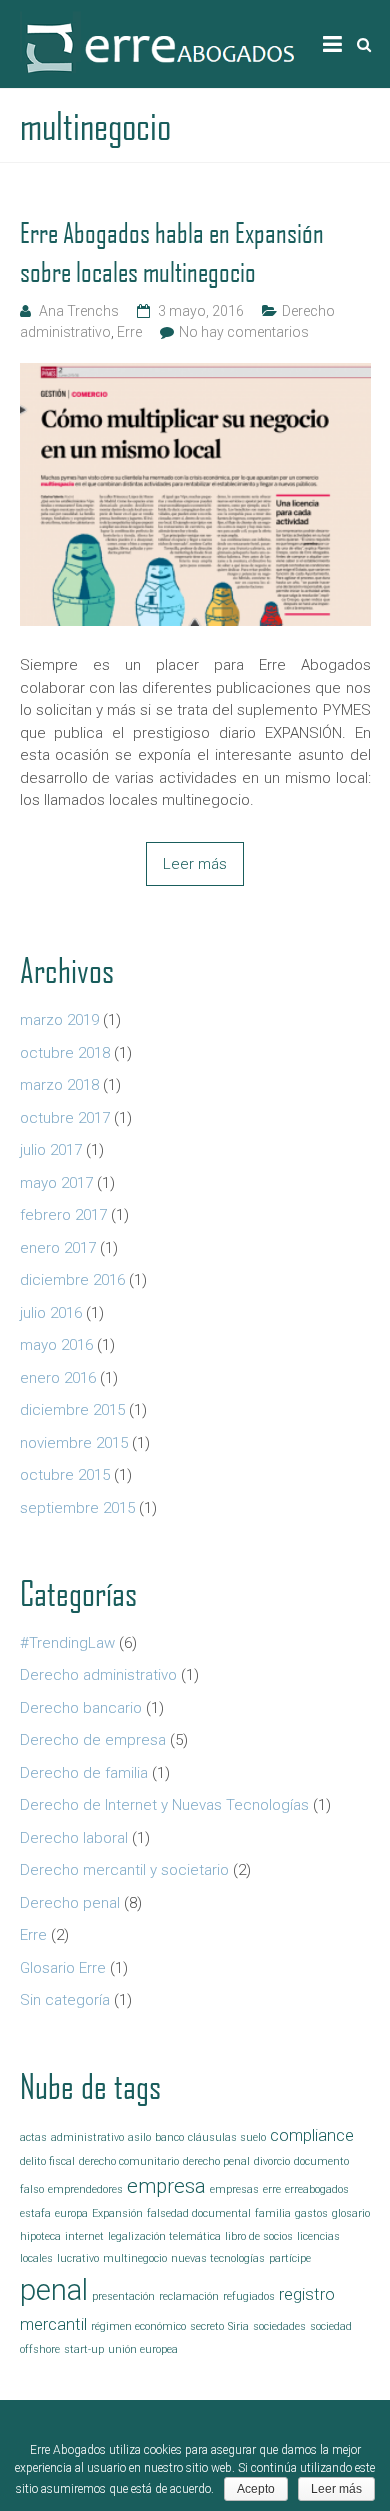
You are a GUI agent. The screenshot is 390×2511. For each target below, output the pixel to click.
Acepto (256, 2489)
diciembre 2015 (72, 1410)
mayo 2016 (56, 1345)
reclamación (189, 2296)
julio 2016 (51, 1313)
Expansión (117, 2213)
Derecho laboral (74, 1838)
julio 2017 (51, 1150)
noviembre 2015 (74, 1443)
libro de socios (259, 2236)
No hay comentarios (244, 332)
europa (71, 2213)
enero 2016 (58, 1378)
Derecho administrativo (98, 1675)
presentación (123, 2296)
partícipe (290, 2258)
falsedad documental (199, 2213)
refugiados (249, 2296)
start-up (84, 2349)
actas (33, 2137)
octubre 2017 (65, 1118)
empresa (166, 2186)
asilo (139, 2137)
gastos (311, 2213)
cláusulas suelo (227, 2137)
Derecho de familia (84, 1773)
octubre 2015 (65, 1475)
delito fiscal (47, 2161)
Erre (129, 332)
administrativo (87, 2137)
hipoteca (40, 2236)
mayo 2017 (56, 1183)
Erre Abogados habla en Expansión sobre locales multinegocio (172, 252)
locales (36, 2258)
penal (54, 2290)
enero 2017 (58, 1248)
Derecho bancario (81, 1708)
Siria (238, 2326)
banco (169, 2137)
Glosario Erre (63, 1968)
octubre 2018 (65, 1053)
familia (273, 2213)
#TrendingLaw (67, 1643)
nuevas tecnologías (218, 2258)
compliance (312, 2135)
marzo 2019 (59, 1020)
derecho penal (216, 2161)
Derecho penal (70, 1903)
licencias (318, 2236)
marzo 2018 (59, 1085)
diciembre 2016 (72, 1280)
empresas (234, 2189)
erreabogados (317, 2189)
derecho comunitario (129, 2161)
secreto (207, 2326)
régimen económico (138, 2326)
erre (272, 2189)
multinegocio (135, 2258)
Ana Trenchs (79, 311)
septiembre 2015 (77, 1508)
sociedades (279, 2326)
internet (84, 2236)
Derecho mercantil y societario (124, 1870)
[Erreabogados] (160, 21)
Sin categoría (65, 2000)
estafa (35, 2213)
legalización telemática (164, 2236)
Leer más (195, 864)
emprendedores (85, 2189)
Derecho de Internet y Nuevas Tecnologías (164, 1805)
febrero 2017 (63, 1215)
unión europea (143, 2349)
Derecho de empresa (93, 1740)
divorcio (272, 2161)
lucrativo (78, 2258)
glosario (351, 2213)
